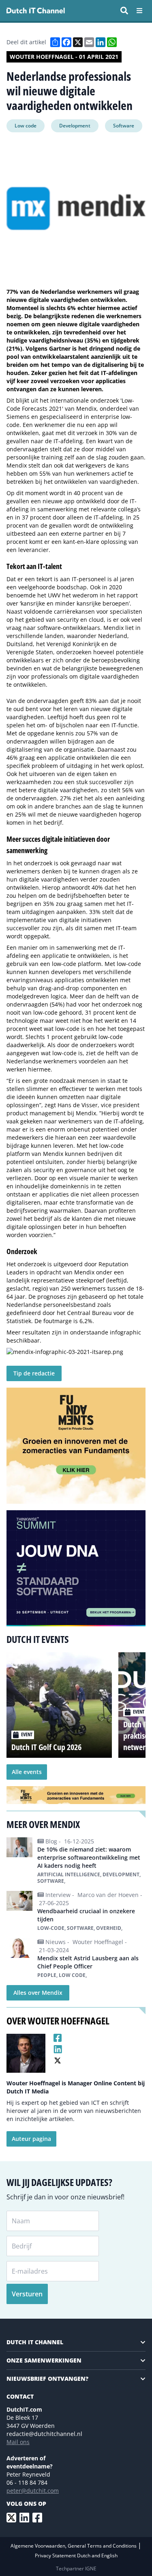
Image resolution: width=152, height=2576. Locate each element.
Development (75, 126)
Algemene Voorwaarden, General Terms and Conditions (74, 2546)
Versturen (27, 2294)
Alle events (27, 1772)
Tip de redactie (34, 1373)
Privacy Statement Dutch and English (76, 2556)
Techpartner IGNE (76, 2568)
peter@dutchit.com (33, 2491)
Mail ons (18, 2442)
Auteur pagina (31, 2139)
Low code (26, 126)
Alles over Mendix (38, 1993)
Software (124, 126)
